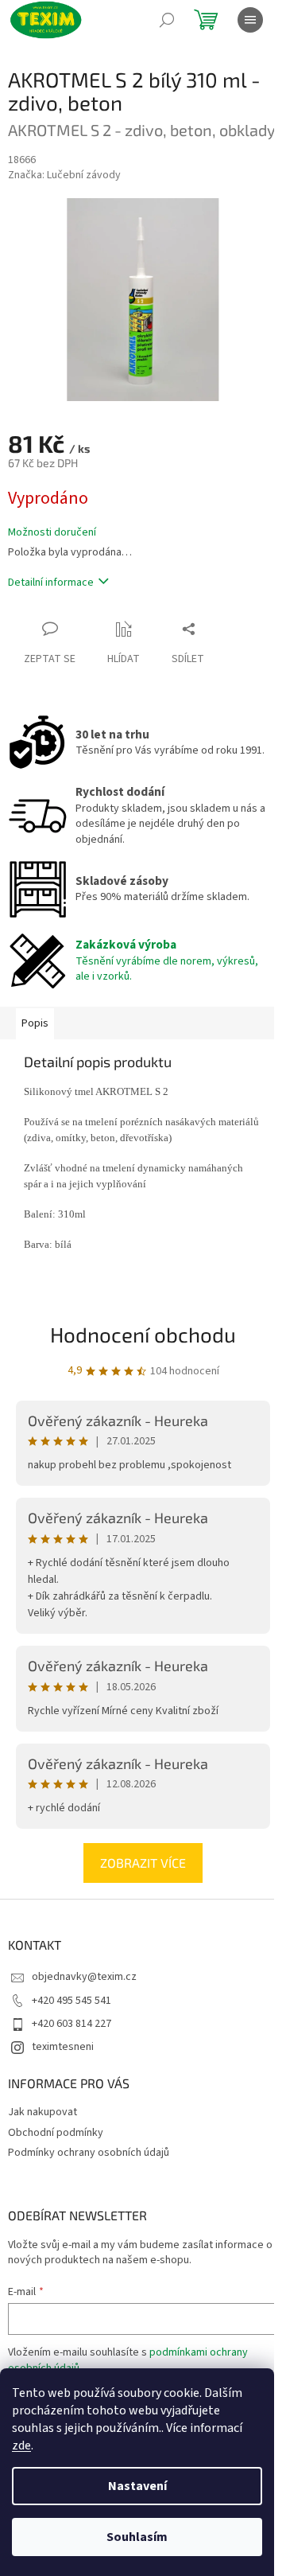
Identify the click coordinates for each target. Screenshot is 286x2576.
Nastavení (137, 2486)
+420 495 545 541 (71, 2001)
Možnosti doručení (52, 533)
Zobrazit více (143, 1863)
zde (21, 2445)
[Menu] (250, 20)
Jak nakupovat (43, 2112)
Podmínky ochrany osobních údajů (89, 2153)
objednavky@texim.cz (84, 1977)
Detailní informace (51, 583)
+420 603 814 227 (71, 2024)
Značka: (64, 175)
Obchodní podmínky (56, 2133)
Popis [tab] (35, 1023)
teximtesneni (63, 2047)
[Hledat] (167, 20)
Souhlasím (137, 2537)
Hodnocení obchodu (143, 1334)
